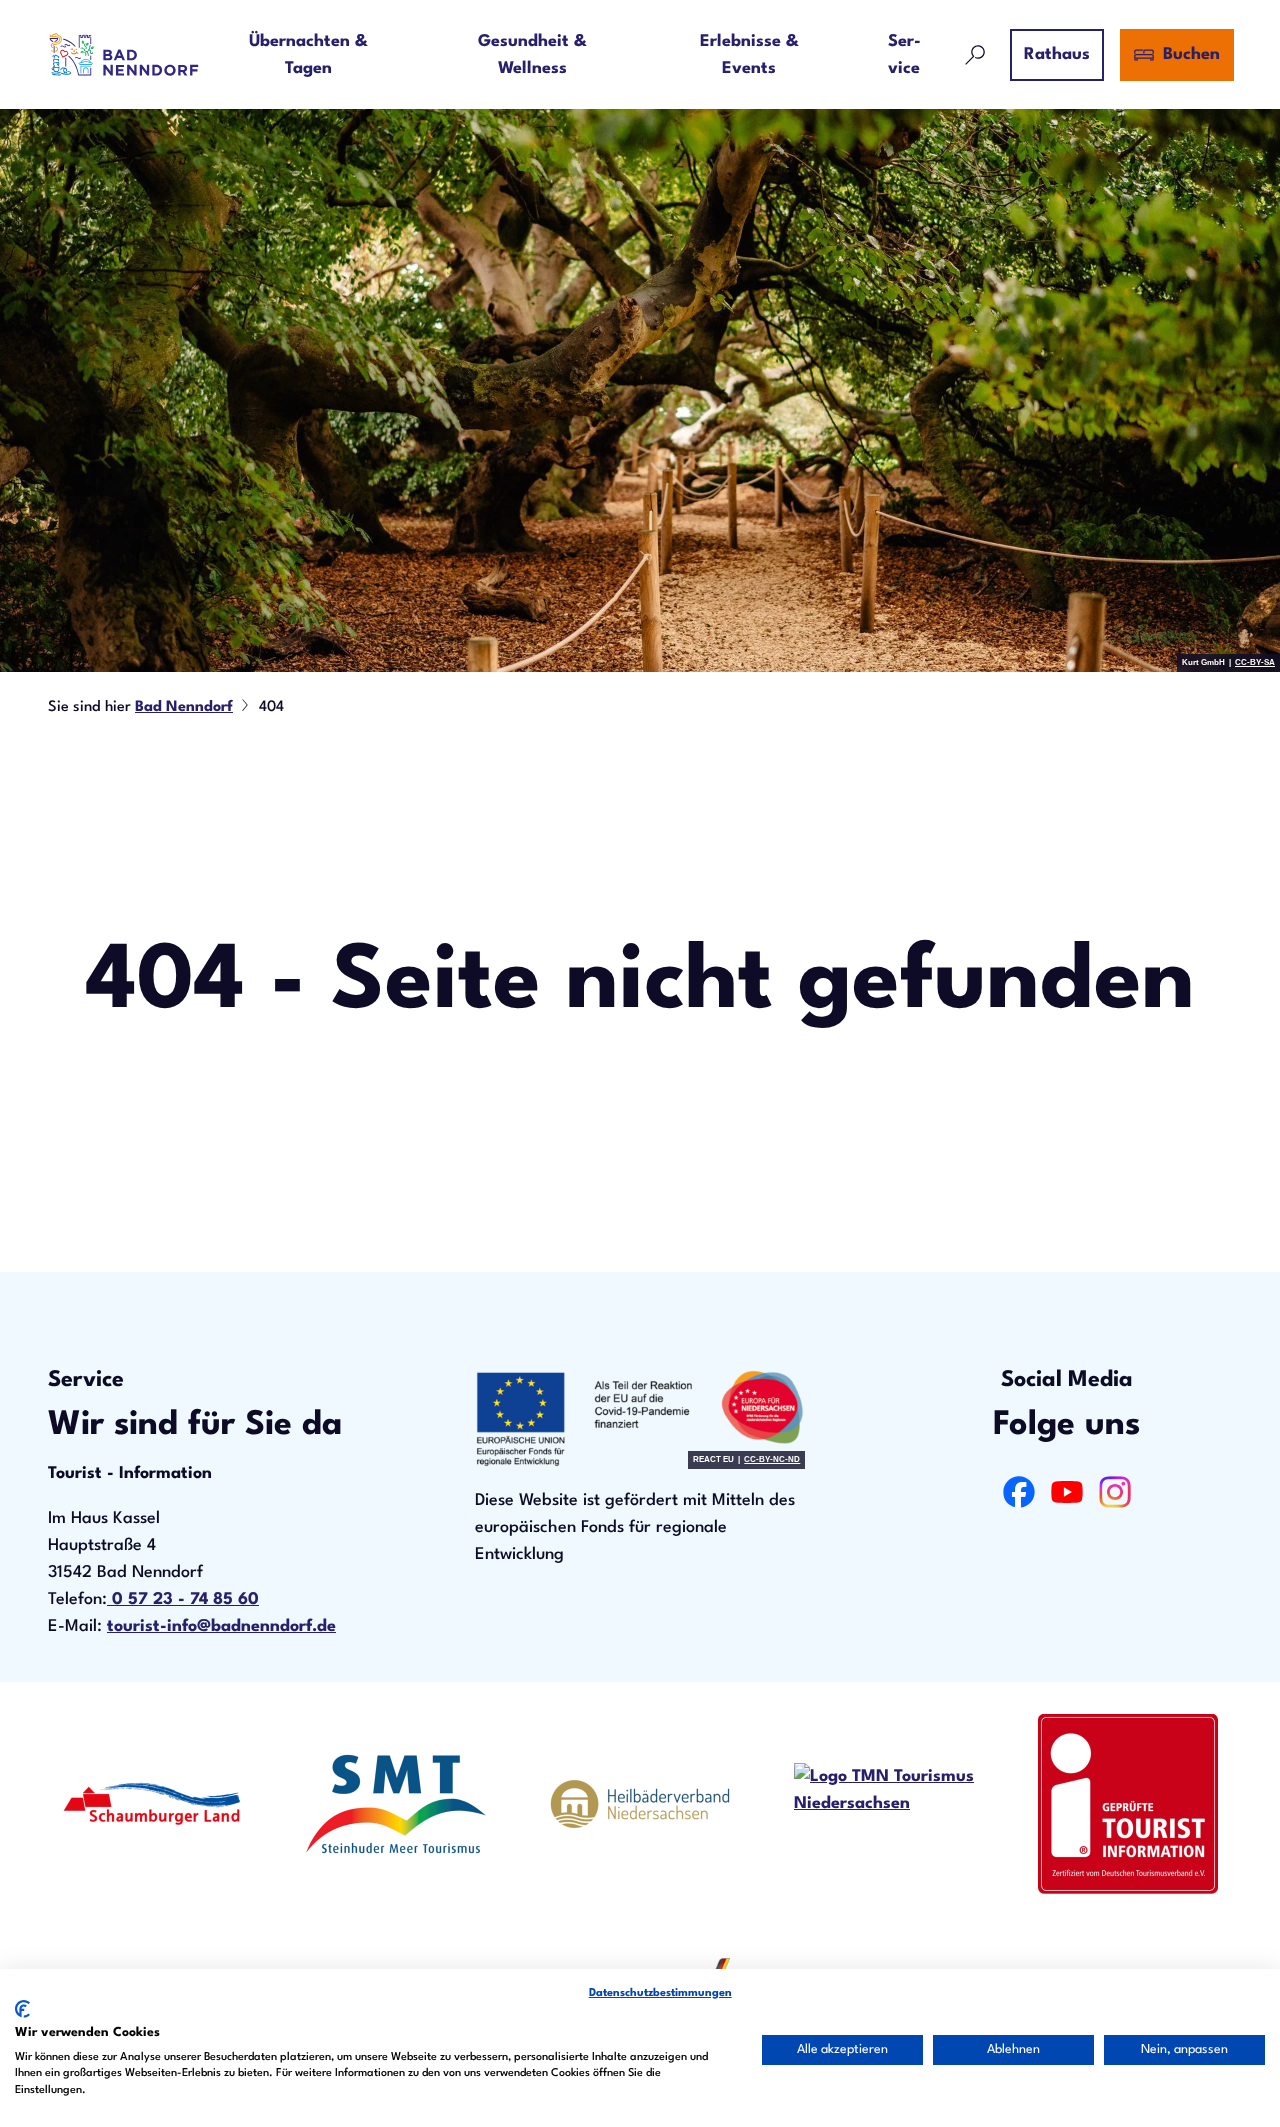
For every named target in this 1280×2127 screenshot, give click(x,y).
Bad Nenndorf (184, 707)
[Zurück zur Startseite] (124, 54)
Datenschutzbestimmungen (660, 1993)
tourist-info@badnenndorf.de (221, 1626)
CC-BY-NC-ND (772, 1460)
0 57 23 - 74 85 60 (183, 1599)
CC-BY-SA (1255, 663)
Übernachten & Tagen (308, 55)
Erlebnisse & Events (749, 55)
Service (904, 55)
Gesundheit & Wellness (532, 55)
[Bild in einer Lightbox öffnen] (640, 1418)
